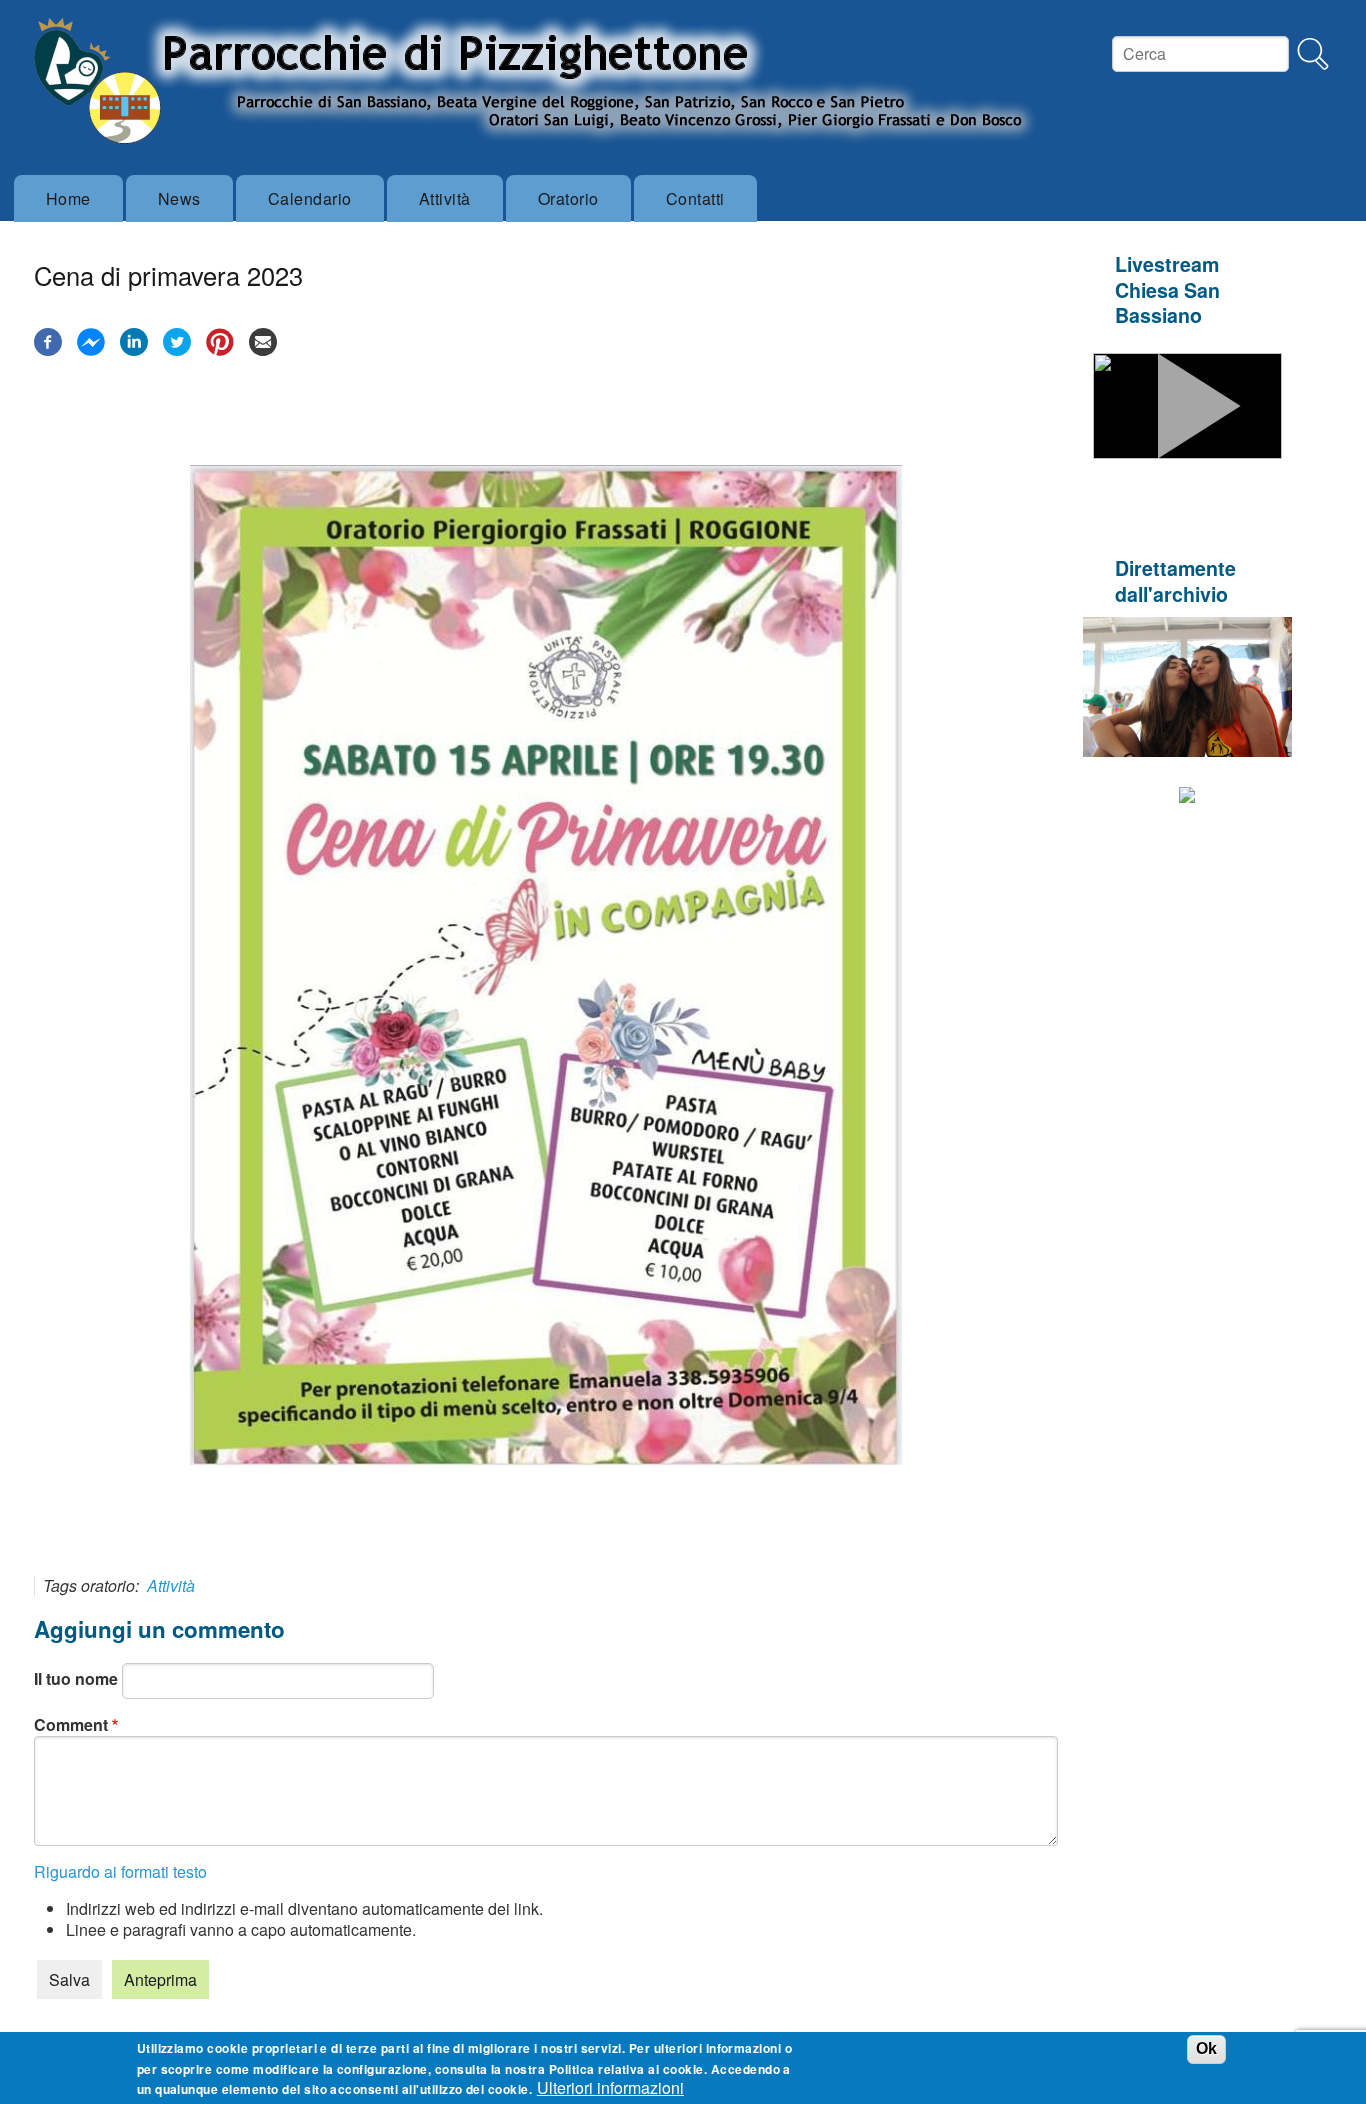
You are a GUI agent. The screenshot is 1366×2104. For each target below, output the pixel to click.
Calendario (310, 198)
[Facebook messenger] (91, 349)
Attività (445, 198)
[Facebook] (48, 349)
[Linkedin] (134, 349)
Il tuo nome (76, 1678)
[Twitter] (177, 349)
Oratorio (568, 198)
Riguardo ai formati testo (120, 1871)
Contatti (695, 198)
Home (68, 198)
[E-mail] (263, 349)
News (179, 198)
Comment (71, 1724)
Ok (1206, 2048)
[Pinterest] (220, 349)
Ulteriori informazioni (610, 2088)
